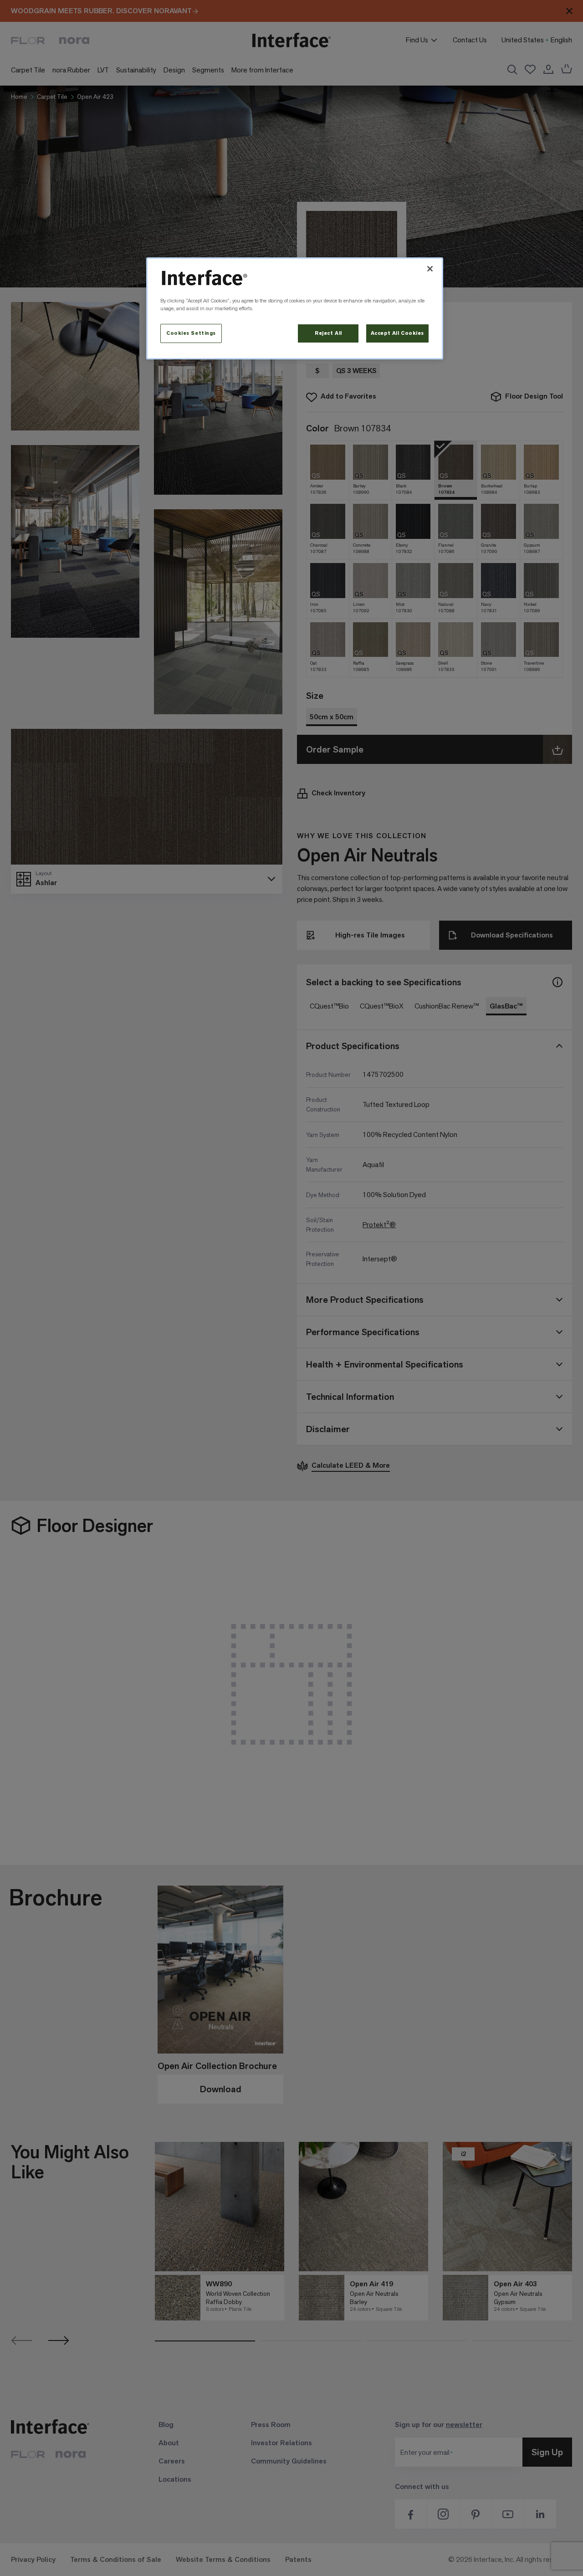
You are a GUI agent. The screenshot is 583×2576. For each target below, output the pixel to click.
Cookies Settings (191, 333)
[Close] (430, 269)
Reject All (328, 333)
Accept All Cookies (397, 333)
